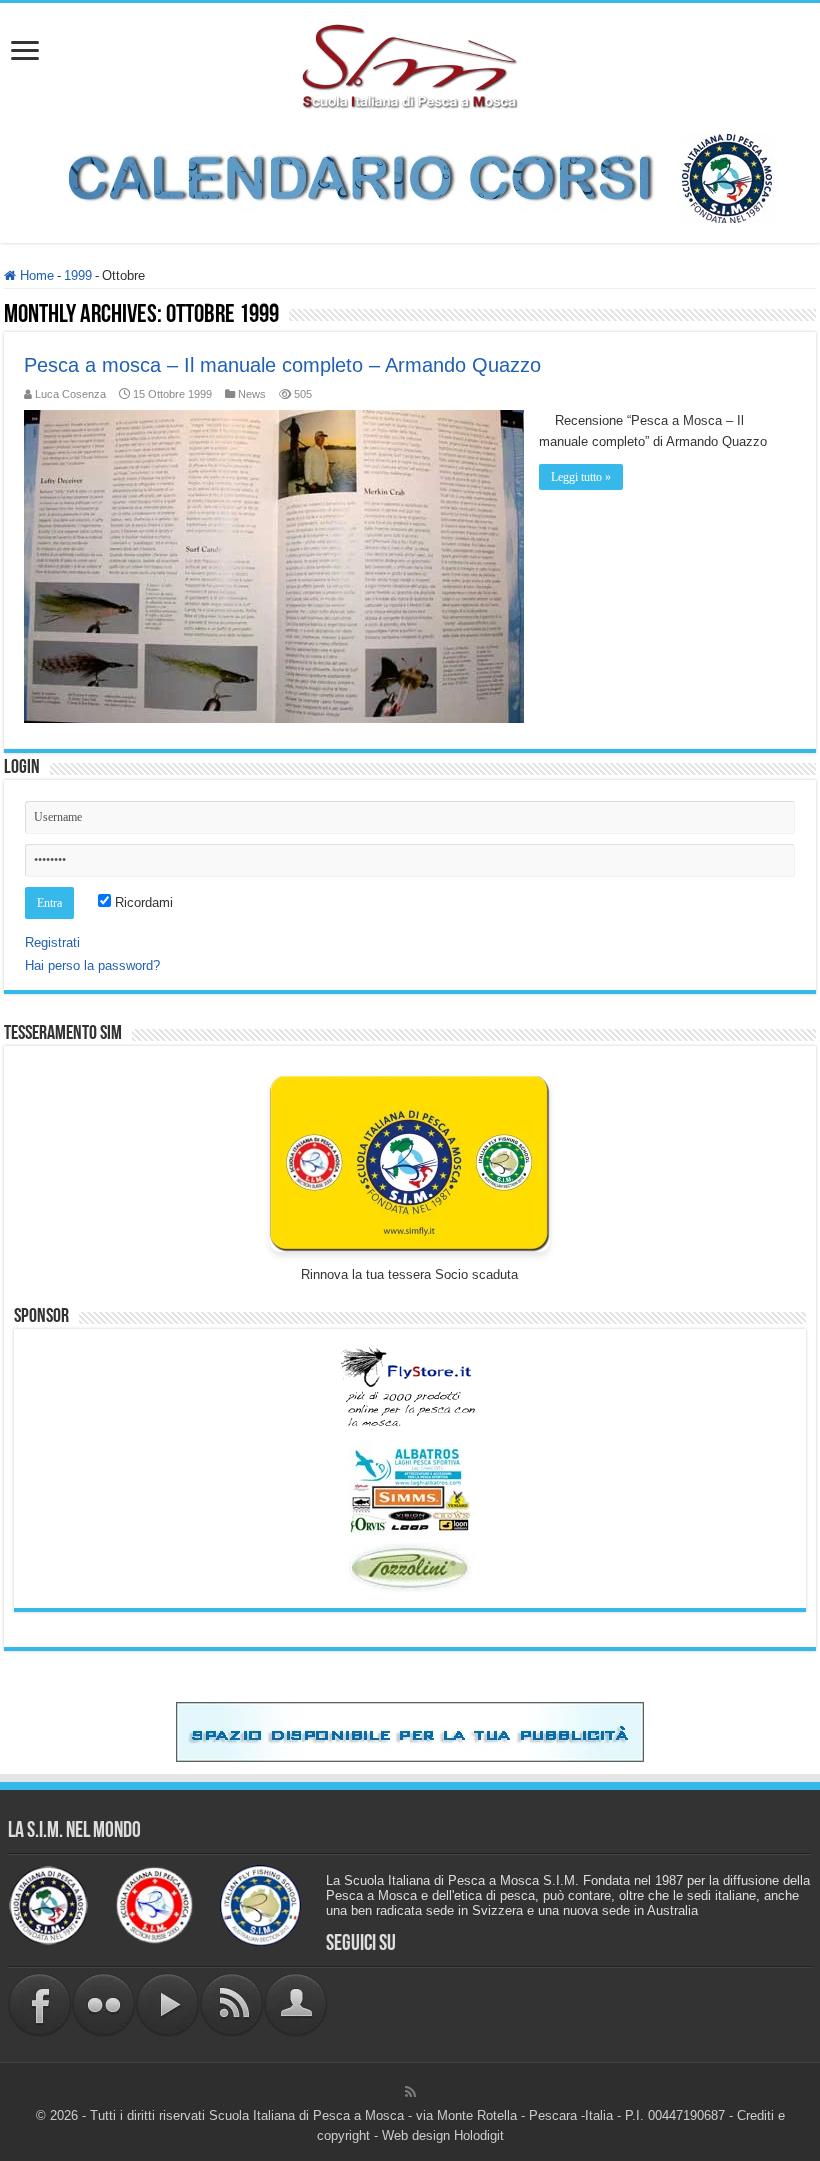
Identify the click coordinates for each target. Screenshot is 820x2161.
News (252, 394)
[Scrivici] (296, 2003)
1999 (78, 275)
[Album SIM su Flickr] (104, 2003)
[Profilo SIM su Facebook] (40, 2003)
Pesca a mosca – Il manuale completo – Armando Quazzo (282, 365)
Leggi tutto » (581, 477)
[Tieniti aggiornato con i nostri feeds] (232, 2003)
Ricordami (142, 902)
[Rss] (410, 2092)
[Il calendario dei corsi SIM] (410, 176)
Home (35, 275)
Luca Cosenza (70, 394)
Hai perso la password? (92, 965)
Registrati (52, 942)
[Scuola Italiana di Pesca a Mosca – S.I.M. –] (410, 64)
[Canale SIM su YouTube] (168, 2003)
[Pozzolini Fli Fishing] (410, 1567)
